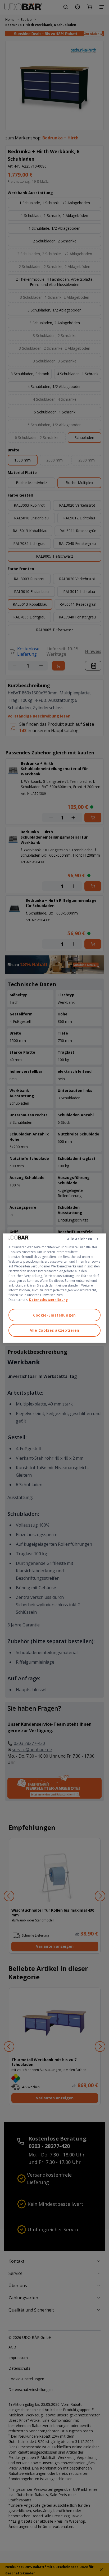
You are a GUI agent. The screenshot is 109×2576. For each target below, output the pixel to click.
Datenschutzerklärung (48, 1299)
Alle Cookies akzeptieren (54, 1330)
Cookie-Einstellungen (54, 1315)
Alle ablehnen (80, 1239)
